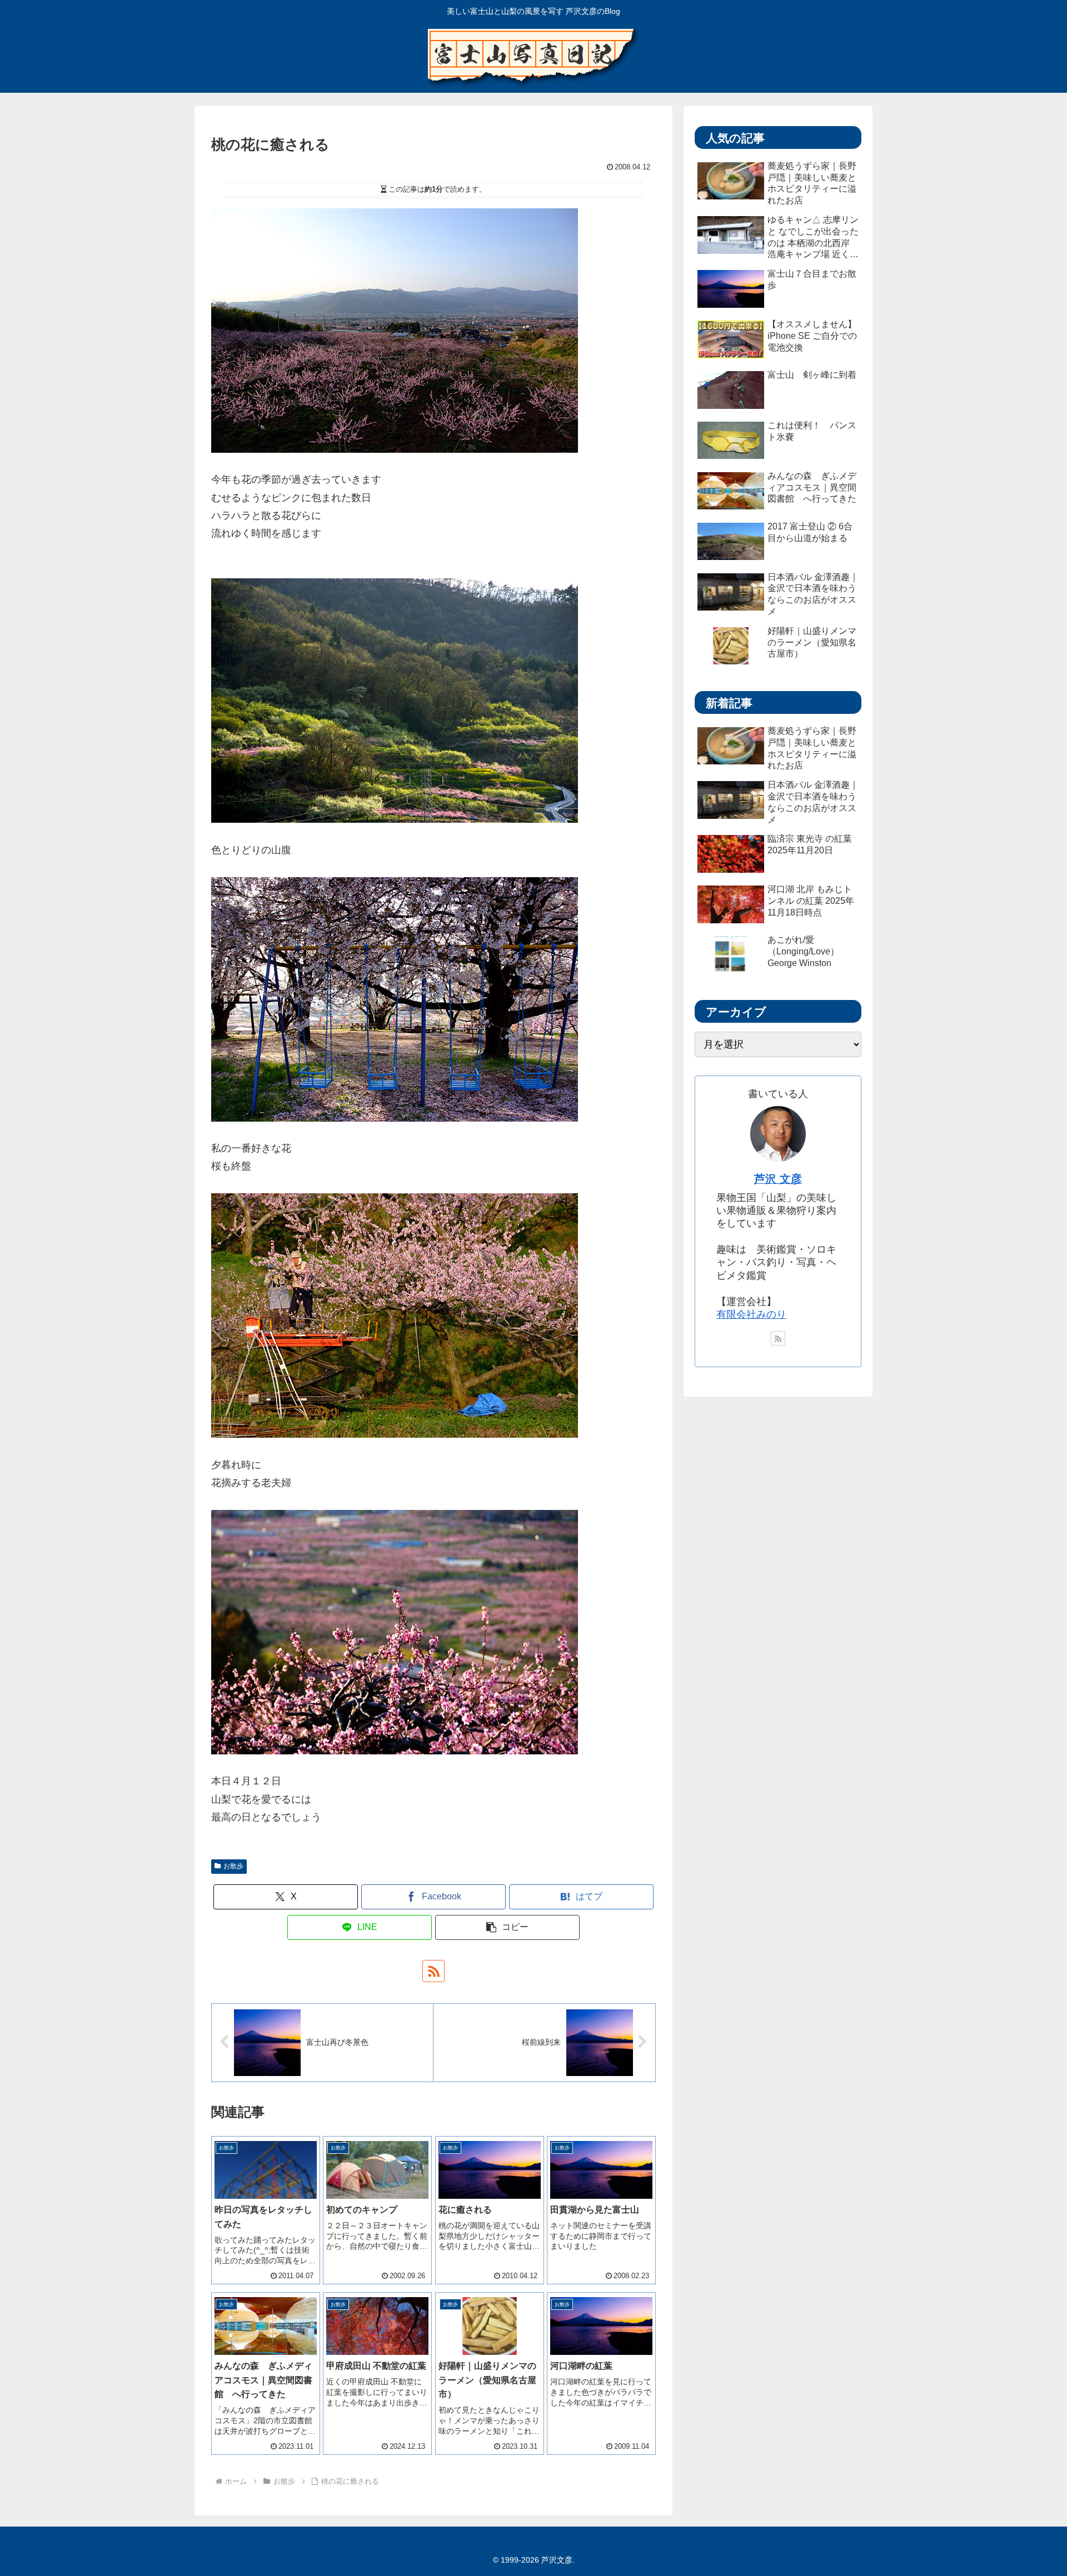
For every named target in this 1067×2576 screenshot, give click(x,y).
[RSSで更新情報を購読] (433, 1971)
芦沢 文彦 (778, 1179)
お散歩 (233, 1866)
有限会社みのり (751, 1314)
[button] (507, 1927)
